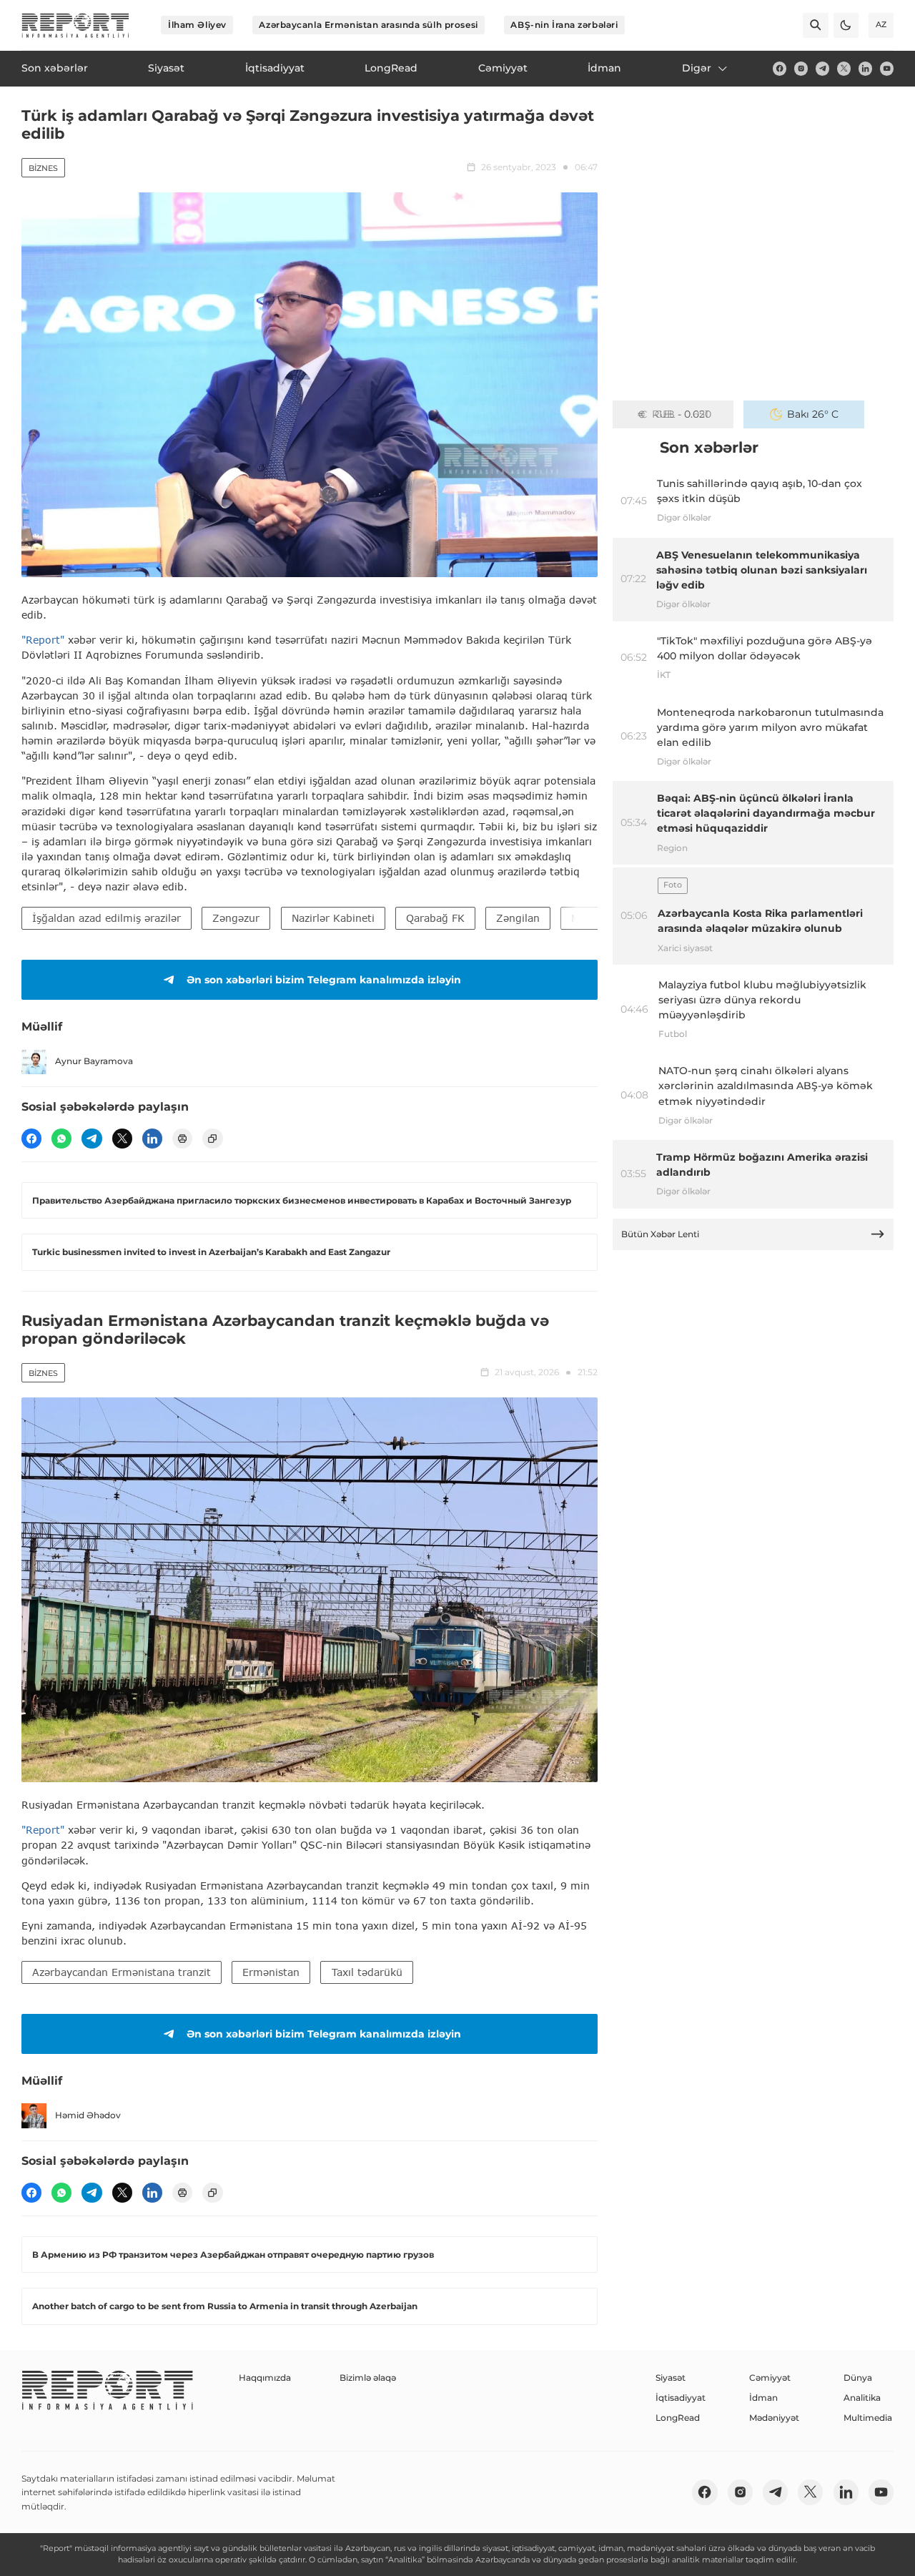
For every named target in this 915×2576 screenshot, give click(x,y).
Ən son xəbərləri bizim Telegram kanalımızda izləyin (324, 980)
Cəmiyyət (770, 2378)
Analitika (862, 2398)
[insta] (801, 68)
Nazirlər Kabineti (333, 918)
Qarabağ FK (435, 918)
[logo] (75, 25)
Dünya (858, 2378)
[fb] (780, 68)
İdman (763, 2398)
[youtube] (887, 68)
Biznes (43, 168)
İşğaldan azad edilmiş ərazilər (107, 918)
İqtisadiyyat (681, 2398)
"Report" (43, 640)
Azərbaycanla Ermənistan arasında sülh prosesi (368, 25)
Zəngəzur (236, 918)
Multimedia (868, 2418)
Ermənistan (271, 1972)
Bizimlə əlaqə (368, 2378)
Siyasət (671, 2378)
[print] (182, 1139)
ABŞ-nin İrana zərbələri (564, 25)
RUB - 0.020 (682, 414)
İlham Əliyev (197, 25)
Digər (697, 68)
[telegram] (822, 68)
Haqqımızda (265, 2378)
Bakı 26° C (813, 414)
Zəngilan (518, 918)
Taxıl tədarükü (367, 1972)
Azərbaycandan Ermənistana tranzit (122, 1972)
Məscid (588, 918)
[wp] (61, 1139)
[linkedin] (865, 68)
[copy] (212, 1139)
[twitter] (844, 68)
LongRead (678, 2418)
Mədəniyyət (774, 2418)
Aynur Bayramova (94, 1061)
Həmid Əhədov (88, 2115)
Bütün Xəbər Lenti (660, 1234)
